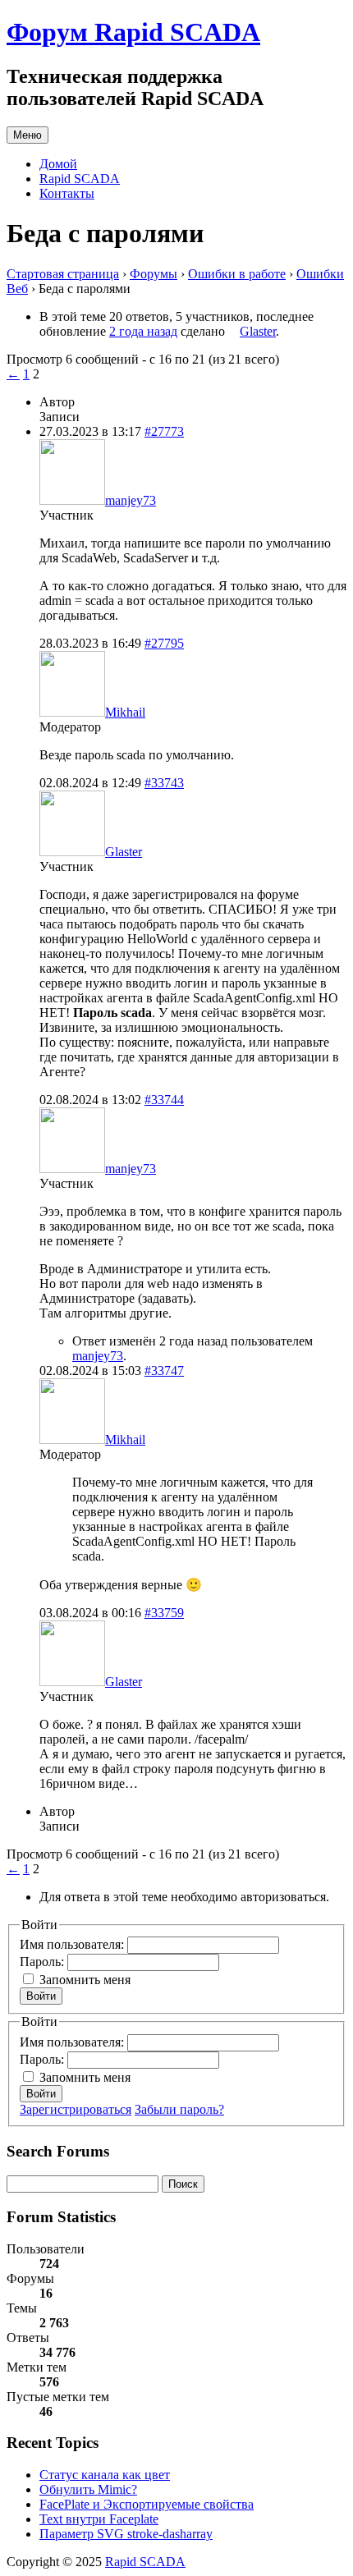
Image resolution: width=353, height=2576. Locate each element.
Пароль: (44, 1962)
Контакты (67, 193)
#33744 (164, 1100)
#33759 (164, 1613)
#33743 (164, 783)
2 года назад (143, 331)
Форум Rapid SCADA (133, 32)
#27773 (164, 431)
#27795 (164, 643)
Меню (28, 135)
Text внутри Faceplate (99, 2519)
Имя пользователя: (73, 1944)
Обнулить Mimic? (88, 2489)
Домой (58, 164)
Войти (41, 1996)
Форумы (154, 274)
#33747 (164, 1371)
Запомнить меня (85, 1980)
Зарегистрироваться (76, 2109)
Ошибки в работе (237, 274)
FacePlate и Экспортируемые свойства (147, 2504)
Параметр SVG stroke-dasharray (126, 2534)
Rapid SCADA (80, 179)
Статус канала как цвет (105, 2475)
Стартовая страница (63, 274)
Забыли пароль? (179, 2109)
